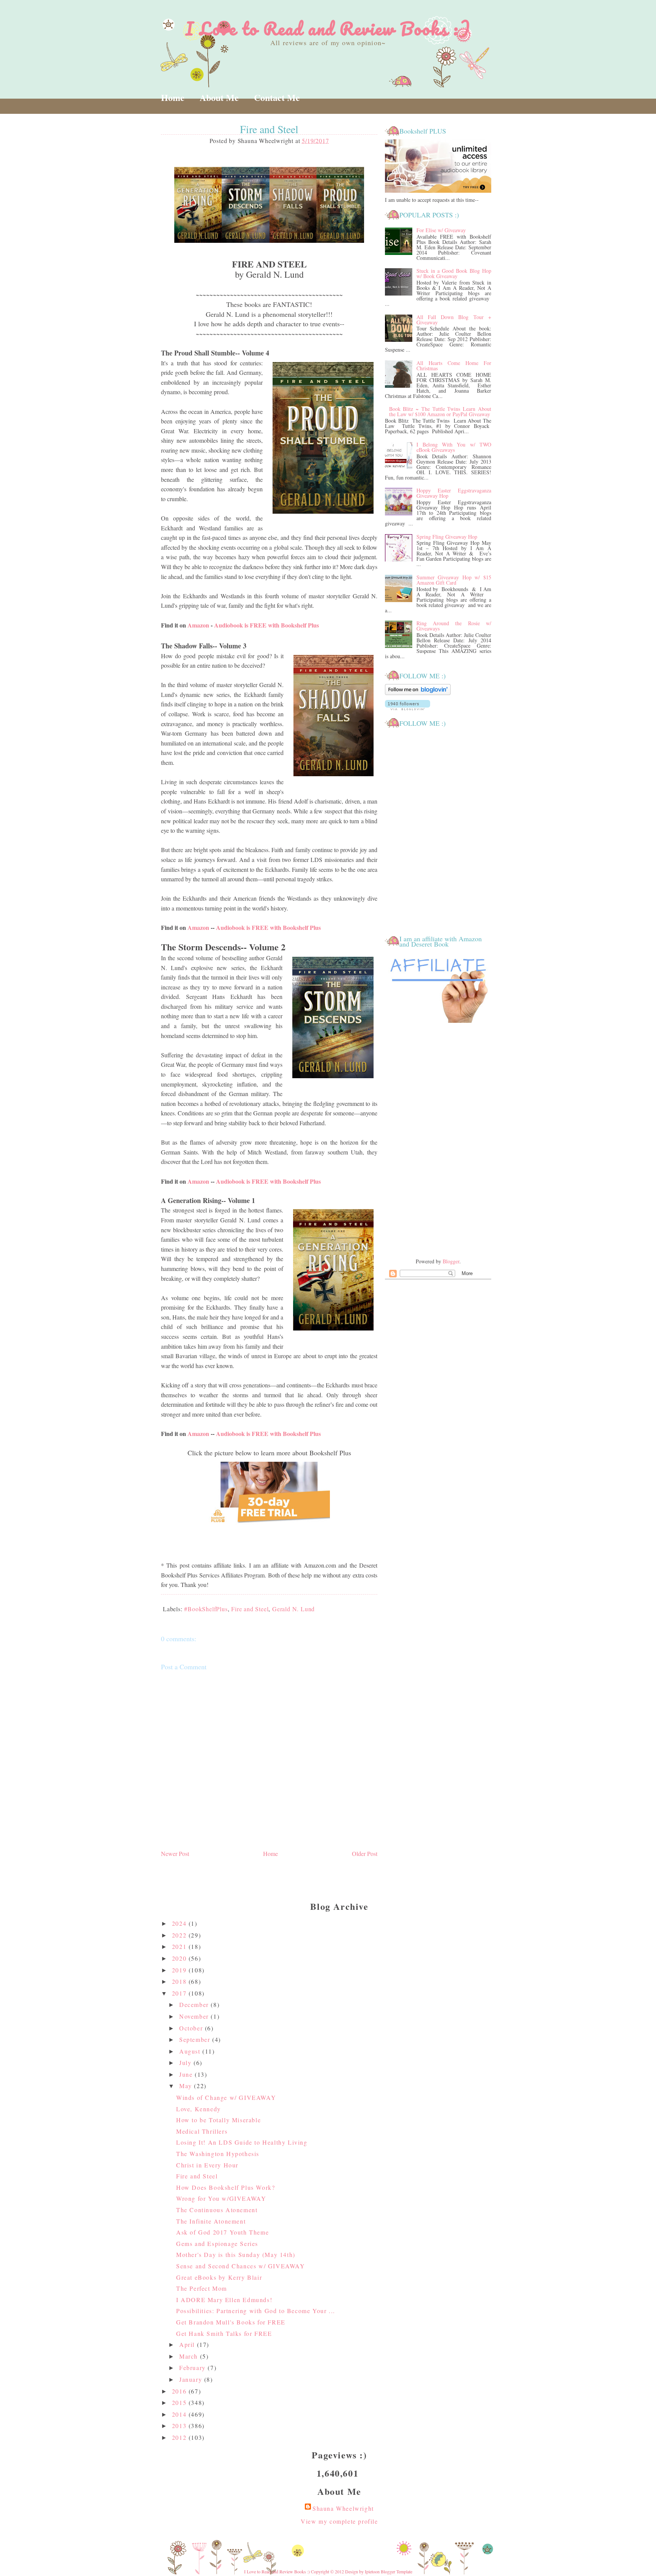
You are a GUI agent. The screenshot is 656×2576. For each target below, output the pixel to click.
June (187, 2074)
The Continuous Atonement (217, 2210)
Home (173, 97)
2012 (180, 2437)
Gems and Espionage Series (217, 2243)
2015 (180, 2402)
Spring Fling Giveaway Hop (447, 537)
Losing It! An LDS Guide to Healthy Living (242, 2142)
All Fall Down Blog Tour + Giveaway (454, 320)
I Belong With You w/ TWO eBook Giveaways (454, 447)
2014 (180, 2414)
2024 (180, 1923)
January (192, 2379)
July (186, 2063)
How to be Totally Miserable (218, 2120)
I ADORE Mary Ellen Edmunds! (224, 2300)
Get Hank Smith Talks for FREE (224, 2333)
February (193, 2368)
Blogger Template (397, 2571)
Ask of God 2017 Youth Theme (222, 2232)
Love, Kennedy (199, 2109)
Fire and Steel (250, 1609)
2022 (180, 1935)
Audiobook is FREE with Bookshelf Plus (266, 625)
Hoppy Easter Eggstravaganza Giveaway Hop (454, 493)
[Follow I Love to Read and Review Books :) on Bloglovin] (418, 693)
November (195, 2016)
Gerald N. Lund (293, 1609)
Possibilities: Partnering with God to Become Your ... (256, 2311)
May (187, 2086)
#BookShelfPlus (206, 1609)
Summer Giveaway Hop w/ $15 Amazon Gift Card (454, 580)
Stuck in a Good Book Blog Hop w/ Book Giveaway (454, 273)
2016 (180, 2391)
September (196, 2039)
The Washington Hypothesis (218, 2154)
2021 (180, 1946)
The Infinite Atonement (211, 2221)
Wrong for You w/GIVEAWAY (221, 2198)
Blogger (451, 1261)
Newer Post (175, 1853)
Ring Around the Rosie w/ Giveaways (454, 626)
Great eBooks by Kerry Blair (219, 2277)
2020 (180, 1958)
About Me (219, 97)
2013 (180, 2426)
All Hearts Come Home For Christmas (454, 366)
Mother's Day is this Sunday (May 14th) (236, 2254)
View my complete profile (339, 2521)
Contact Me (277, 97)
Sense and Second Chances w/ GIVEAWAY (241, 2266)
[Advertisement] (438, 1141)
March (190, 2356)
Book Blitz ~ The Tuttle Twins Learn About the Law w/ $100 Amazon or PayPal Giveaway (440, 411)
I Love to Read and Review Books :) (328, 28)
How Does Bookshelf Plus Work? (225, 2187)
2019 (180, 1970)
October (192, 2028)
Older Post (365, 1853)
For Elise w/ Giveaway (441, 230)
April (188, 2344)
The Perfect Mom (202, 2288)
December (195, 2004)
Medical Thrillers (202, 2131)
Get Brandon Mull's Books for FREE (231, 2322)
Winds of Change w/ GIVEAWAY (226, 2097)
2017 (180, 1993)
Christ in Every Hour (207, 2165)
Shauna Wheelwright (343, 2508)
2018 (180, 1981)
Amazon (198, 625)
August (191, 2051)
